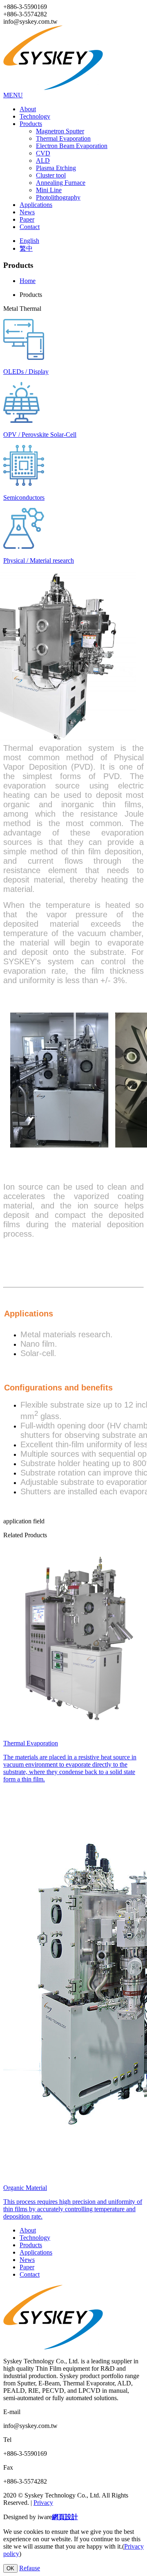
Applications (36, 205)
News (27, 212)
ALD (43, 161)
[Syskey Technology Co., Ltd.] (58, 88)
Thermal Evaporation (63, 138)
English (29, 241)
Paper (27, 219)
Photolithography (58, 197)
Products (31, 124)
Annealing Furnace (61, 183)
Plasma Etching (56, 168)
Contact (30, 227)
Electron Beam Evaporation (72, 146)
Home (28, 281)
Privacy (43, 2503)
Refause (30, 2568)
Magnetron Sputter (60, 131)
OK (10, 2568)
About (28, 109)
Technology (35, 116)
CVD (43, 153)
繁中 (26, 248)
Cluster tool (51, 175)
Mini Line (49, 190)
